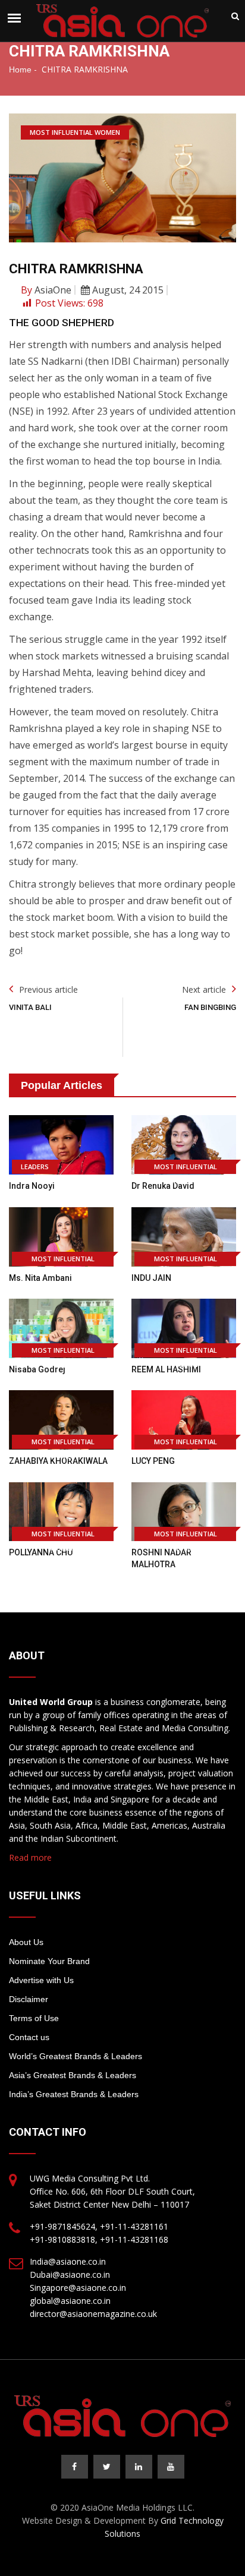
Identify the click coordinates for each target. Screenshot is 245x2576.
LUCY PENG (153, 1461)
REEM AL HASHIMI (166, 1369)
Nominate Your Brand (49, 1961)
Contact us (29, 2037)
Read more (30, 1857)
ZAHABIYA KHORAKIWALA (58, 1461)
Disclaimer (29, 1999)
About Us (26, 1942)
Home (20, 70)
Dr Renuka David (163, 1186)
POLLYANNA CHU (41, 1552)
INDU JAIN (151, 1278)
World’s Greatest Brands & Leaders (76, 2056)
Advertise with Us (41, 1980)
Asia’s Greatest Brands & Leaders (73, 2075)
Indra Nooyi (32, 1186)
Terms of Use (34, 2018)
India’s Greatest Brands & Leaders (74, 2094)
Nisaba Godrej (37, 1369)
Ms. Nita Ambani (40, 1278)
